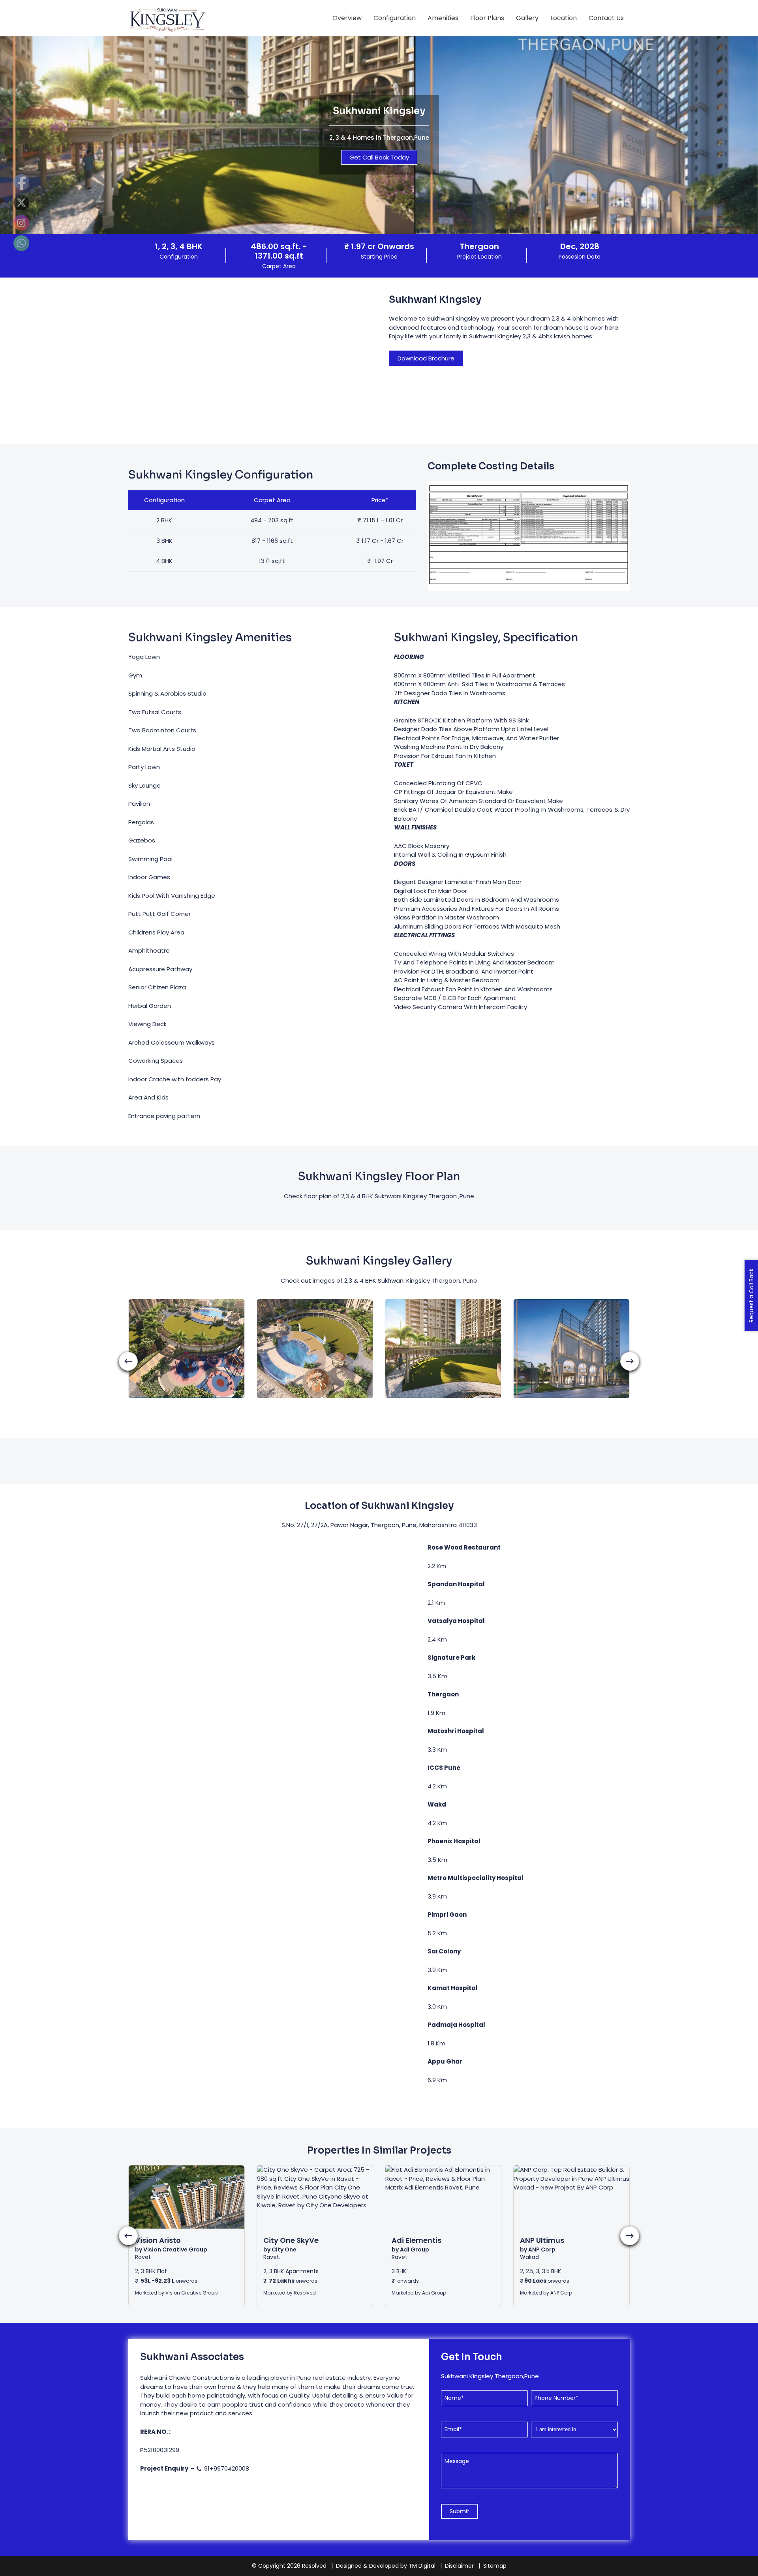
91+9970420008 (384, 1410)
